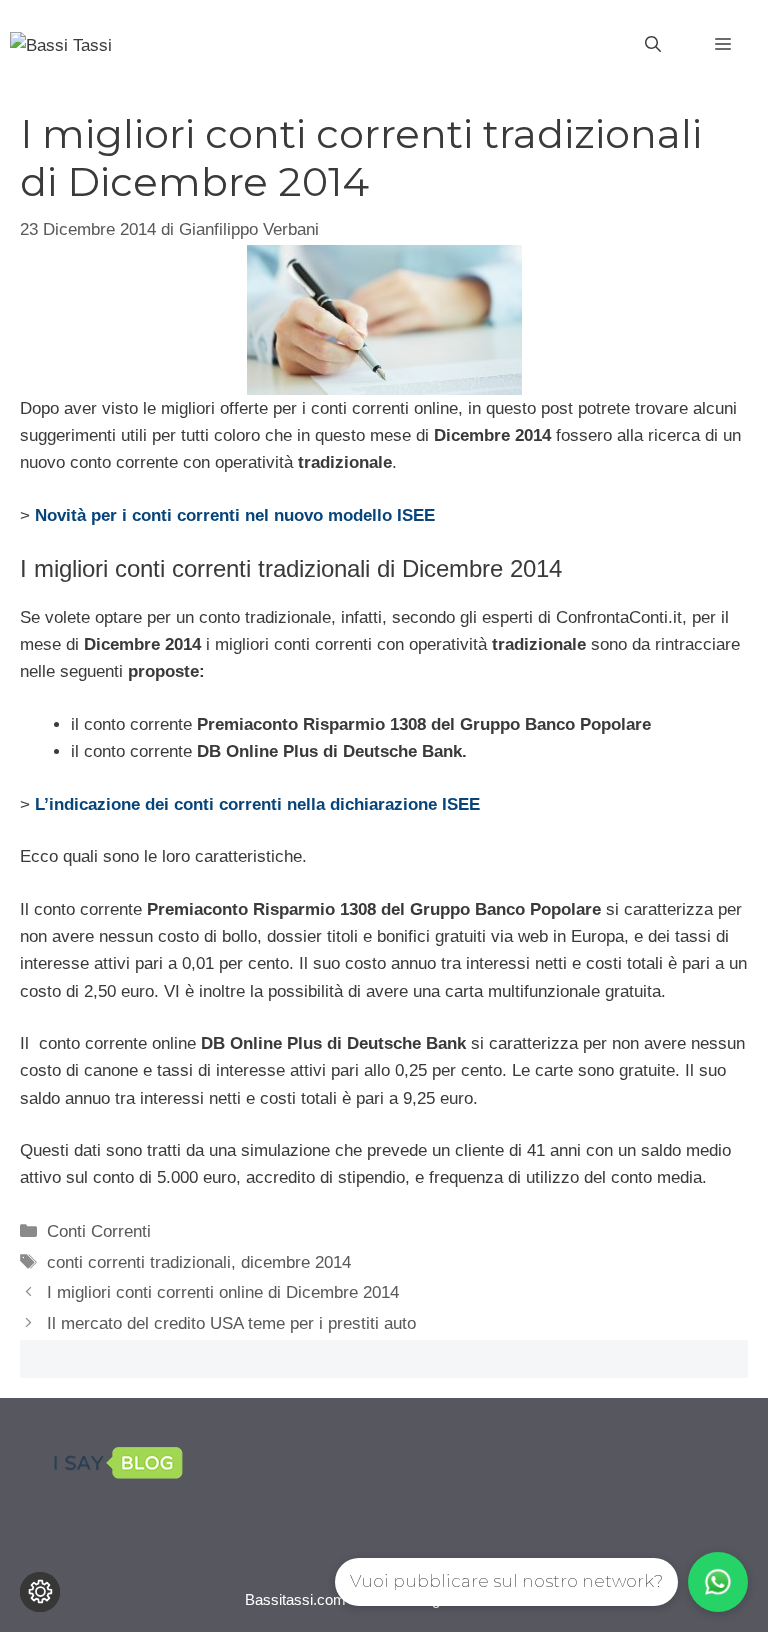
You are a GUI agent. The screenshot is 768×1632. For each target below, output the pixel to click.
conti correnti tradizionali (139, 1262)
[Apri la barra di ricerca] (653, 45)
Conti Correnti (99, 1231)
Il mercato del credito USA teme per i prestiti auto (231, 1323)
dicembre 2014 (296, 1262)
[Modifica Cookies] (40, 1592)
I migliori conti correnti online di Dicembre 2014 (223, 1292)
